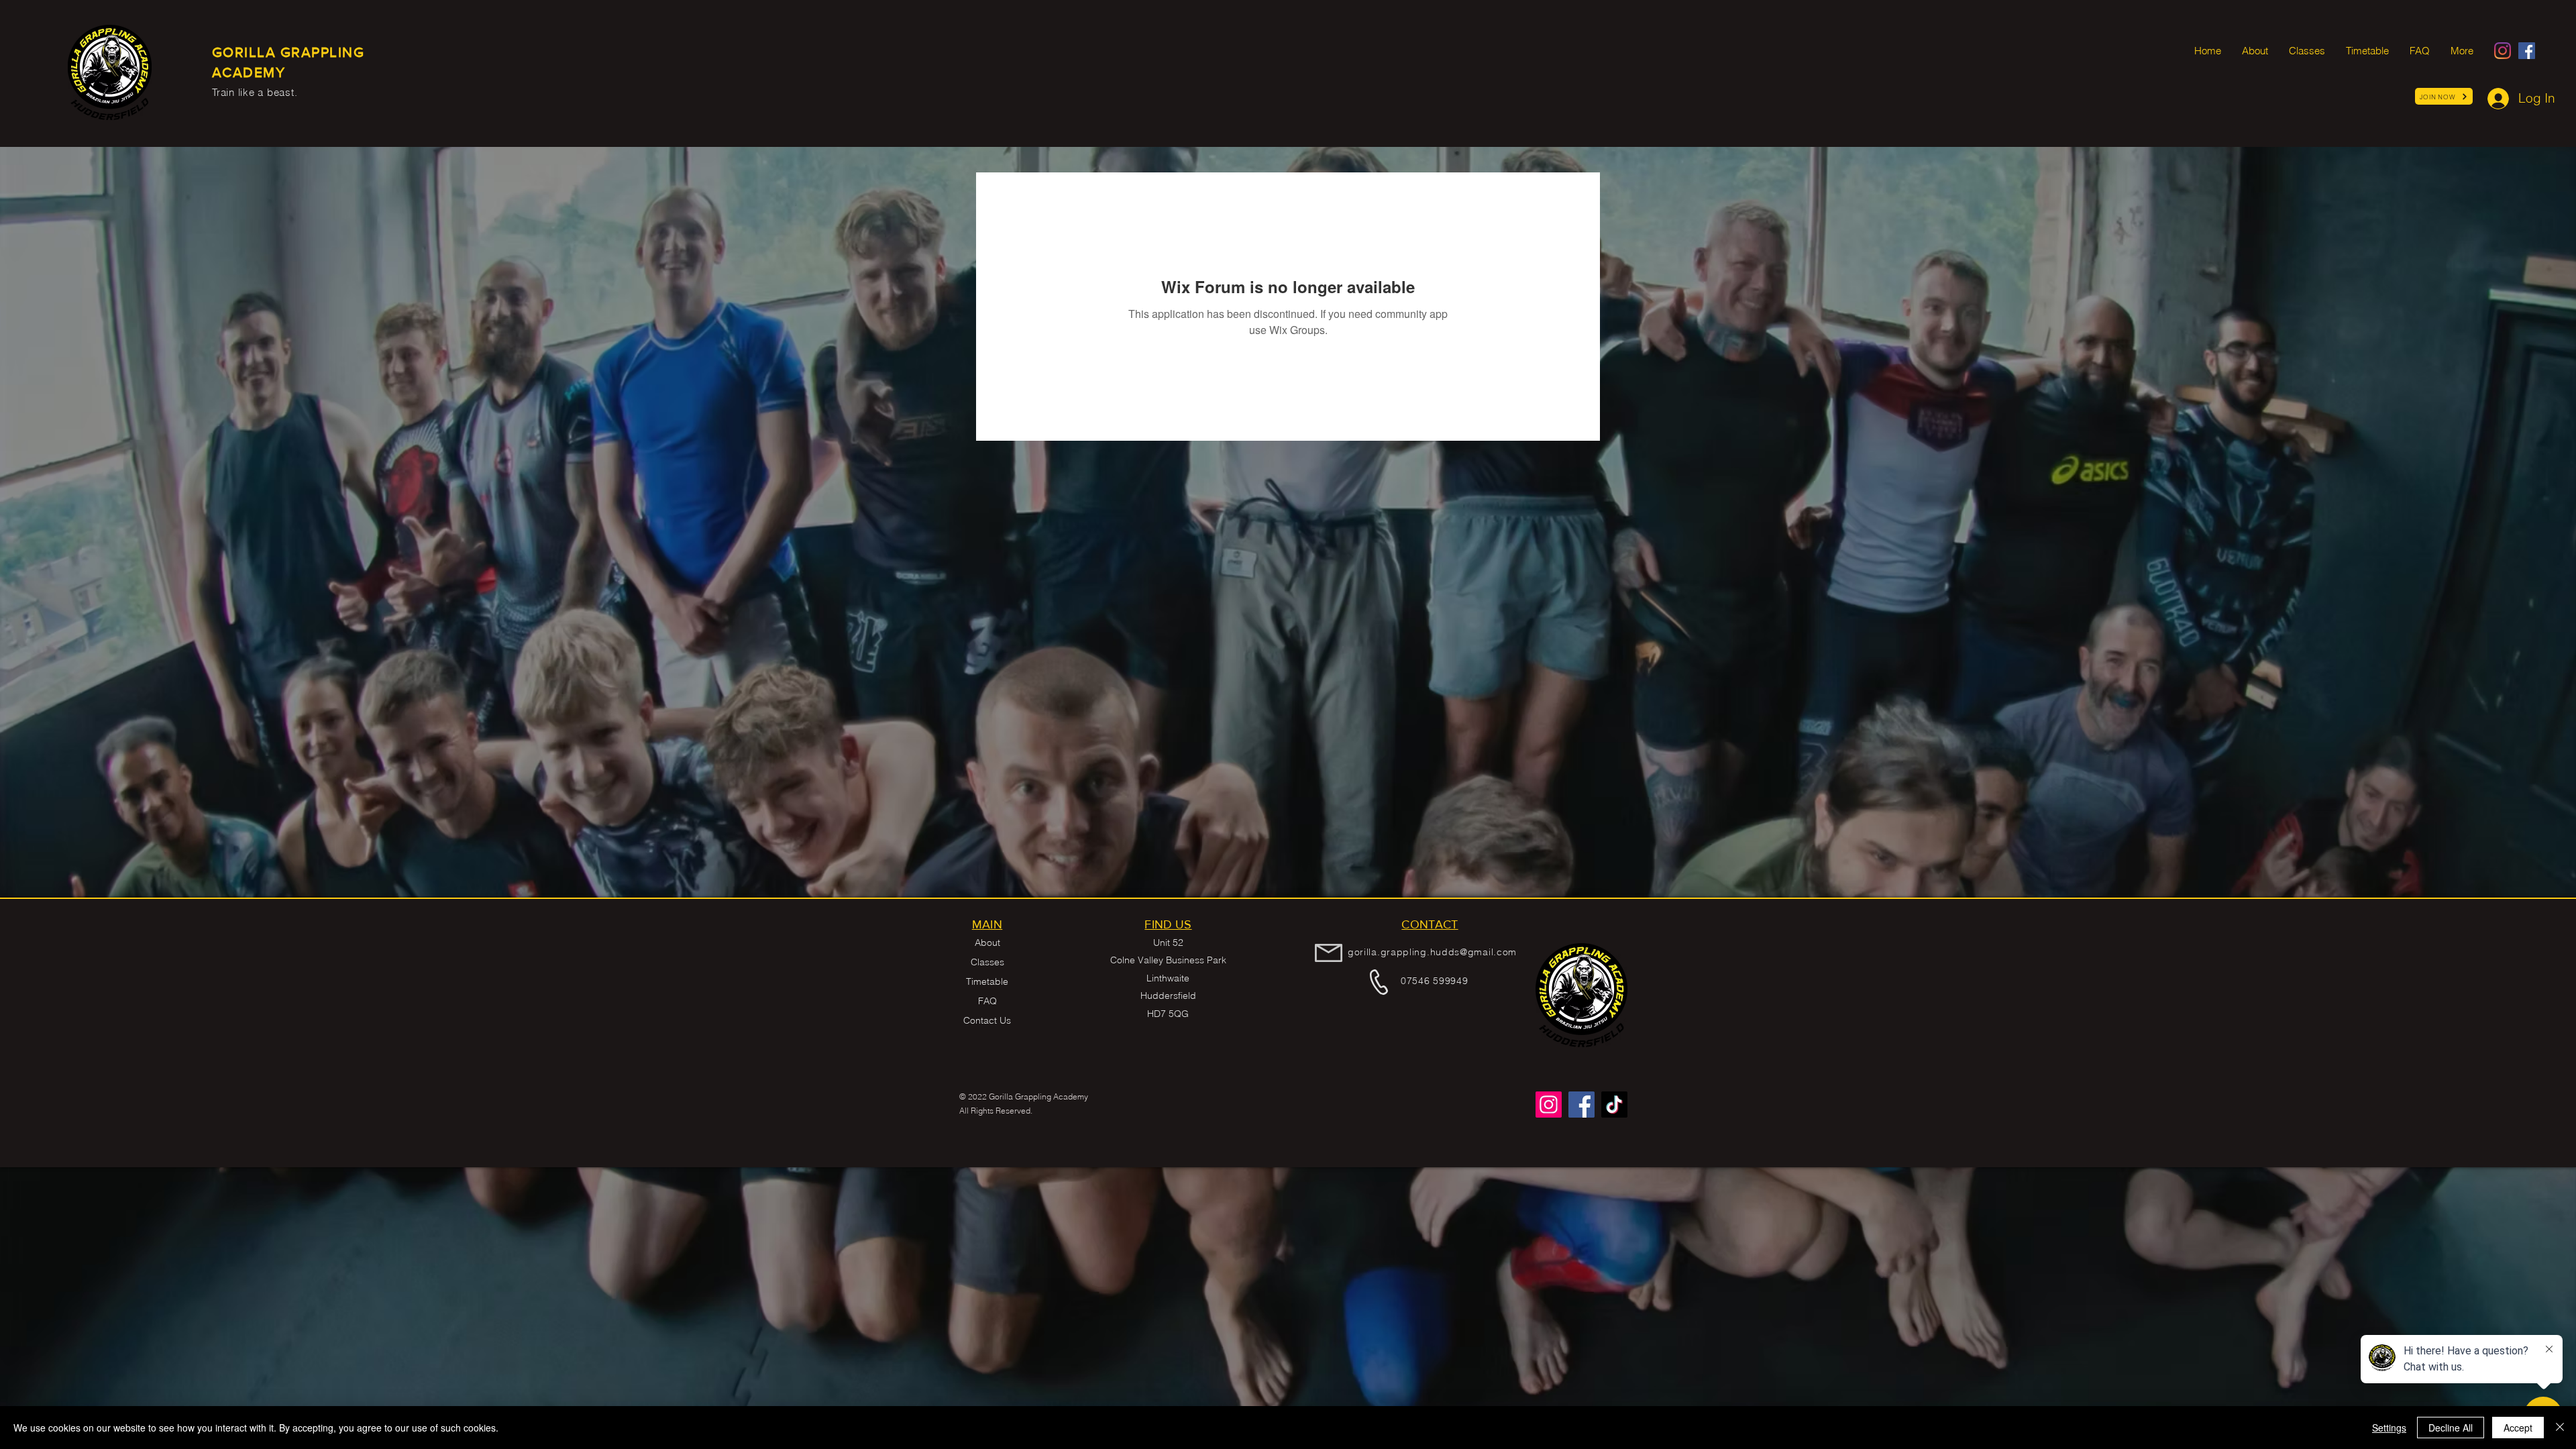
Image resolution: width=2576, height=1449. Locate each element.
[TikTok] (1614, 1105)
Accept (2518, 1428)
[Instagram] (2503, 51)
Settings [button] (2389, 1428)
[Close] (2560, 1428)
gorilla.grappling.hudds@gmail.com (1432, 952)
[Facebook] (2527, 51)
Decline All (2451, 1428)
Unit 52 (1168, 943)
